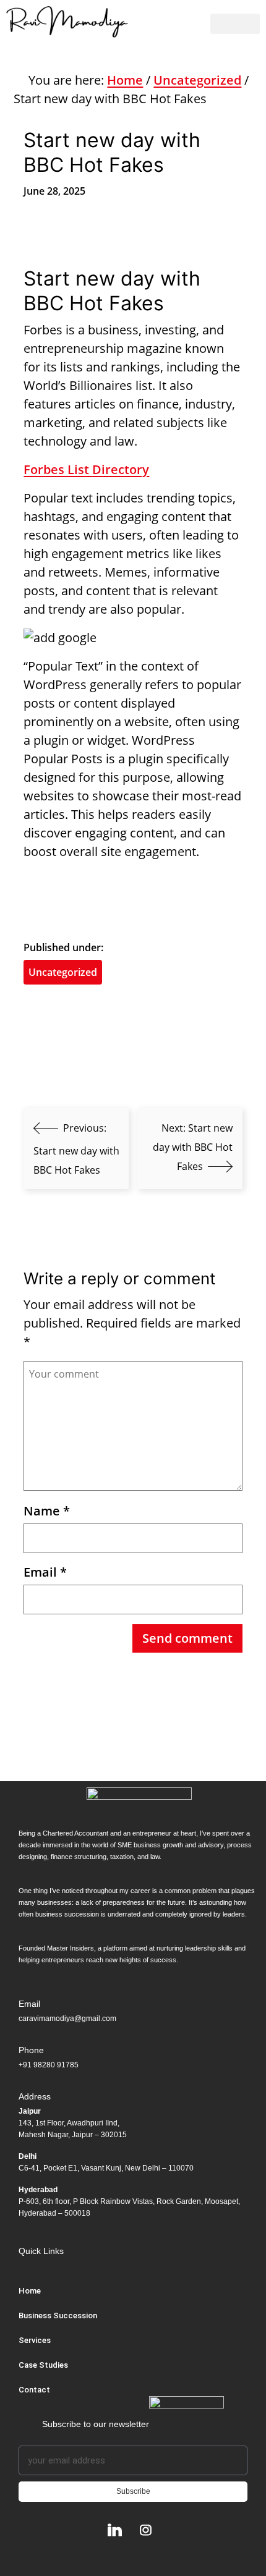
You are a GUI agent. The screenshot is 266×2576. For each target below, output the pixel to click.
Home (125, 80)
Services (35, 2340)
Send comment (187, 1638)
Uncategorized (197, 80)
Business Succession (58, 2315)
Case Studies (43, 2365)
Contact (34, 2390)
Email (45, 1572)
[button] (235, 24)
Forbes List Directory (86, 469)
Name (47, 1511)
